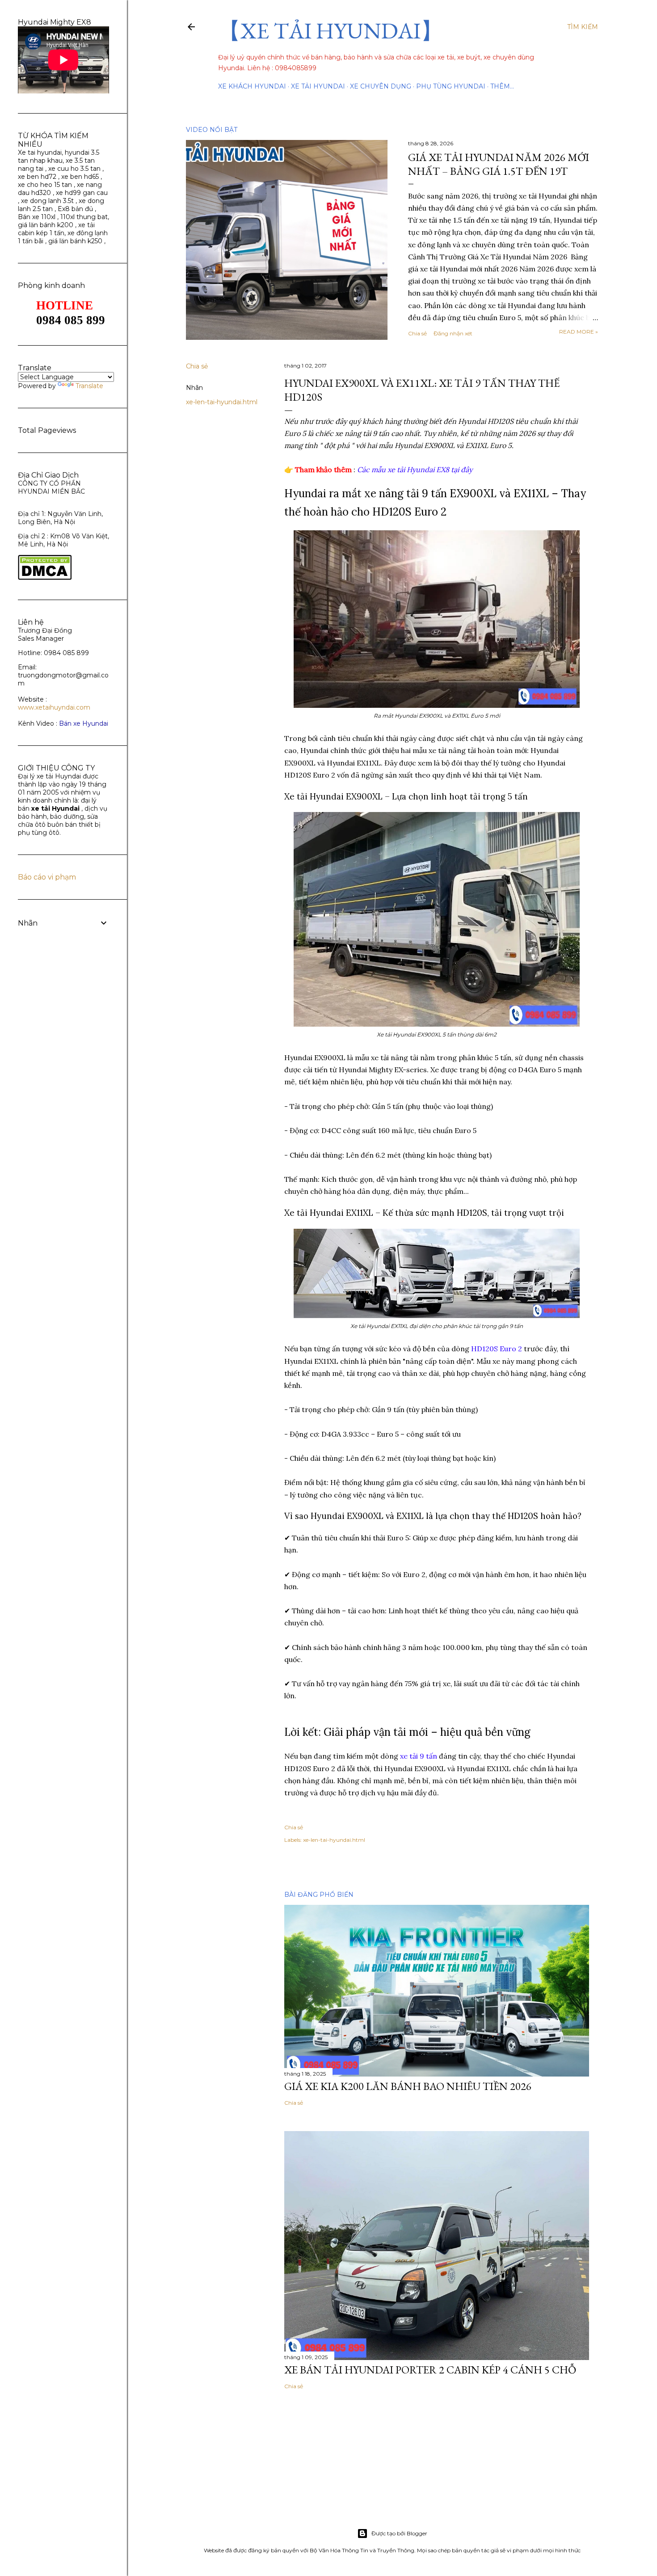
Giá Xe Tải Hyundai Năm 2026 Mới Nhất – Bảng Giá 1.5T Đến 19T (499, 164)
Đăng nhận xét (453, 333)
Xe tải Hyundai (318, 86)
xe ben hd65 (80, 177)
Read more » (579, 332)
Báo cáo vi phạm (47, 877)
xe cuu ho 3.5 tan (75, 169)
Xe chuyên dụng (381, 86)
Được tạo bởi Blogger (399, 2533)
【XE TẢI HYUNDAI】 (331, 31)
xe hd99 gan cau (82, 193)
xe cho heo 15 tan (45, 185)
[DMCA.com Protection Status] (45, 578)
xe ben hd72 (37, 177)
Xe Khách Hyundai (252, 86)
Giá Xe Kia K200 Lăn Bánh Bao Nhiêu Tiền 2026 (408, 2086)
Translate (89, 386)
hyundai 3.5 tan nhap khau (59, 157)
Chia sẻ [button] (417, 333)
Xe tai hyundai (40, 152)
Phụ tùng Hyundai (451, 86)
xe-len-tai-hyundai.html (222, 402)
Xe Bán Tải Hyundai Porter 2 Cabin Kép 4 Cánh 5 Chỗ (430, 2370)
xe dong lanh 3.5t (47, 201)
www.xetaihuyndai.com (54, 707)
